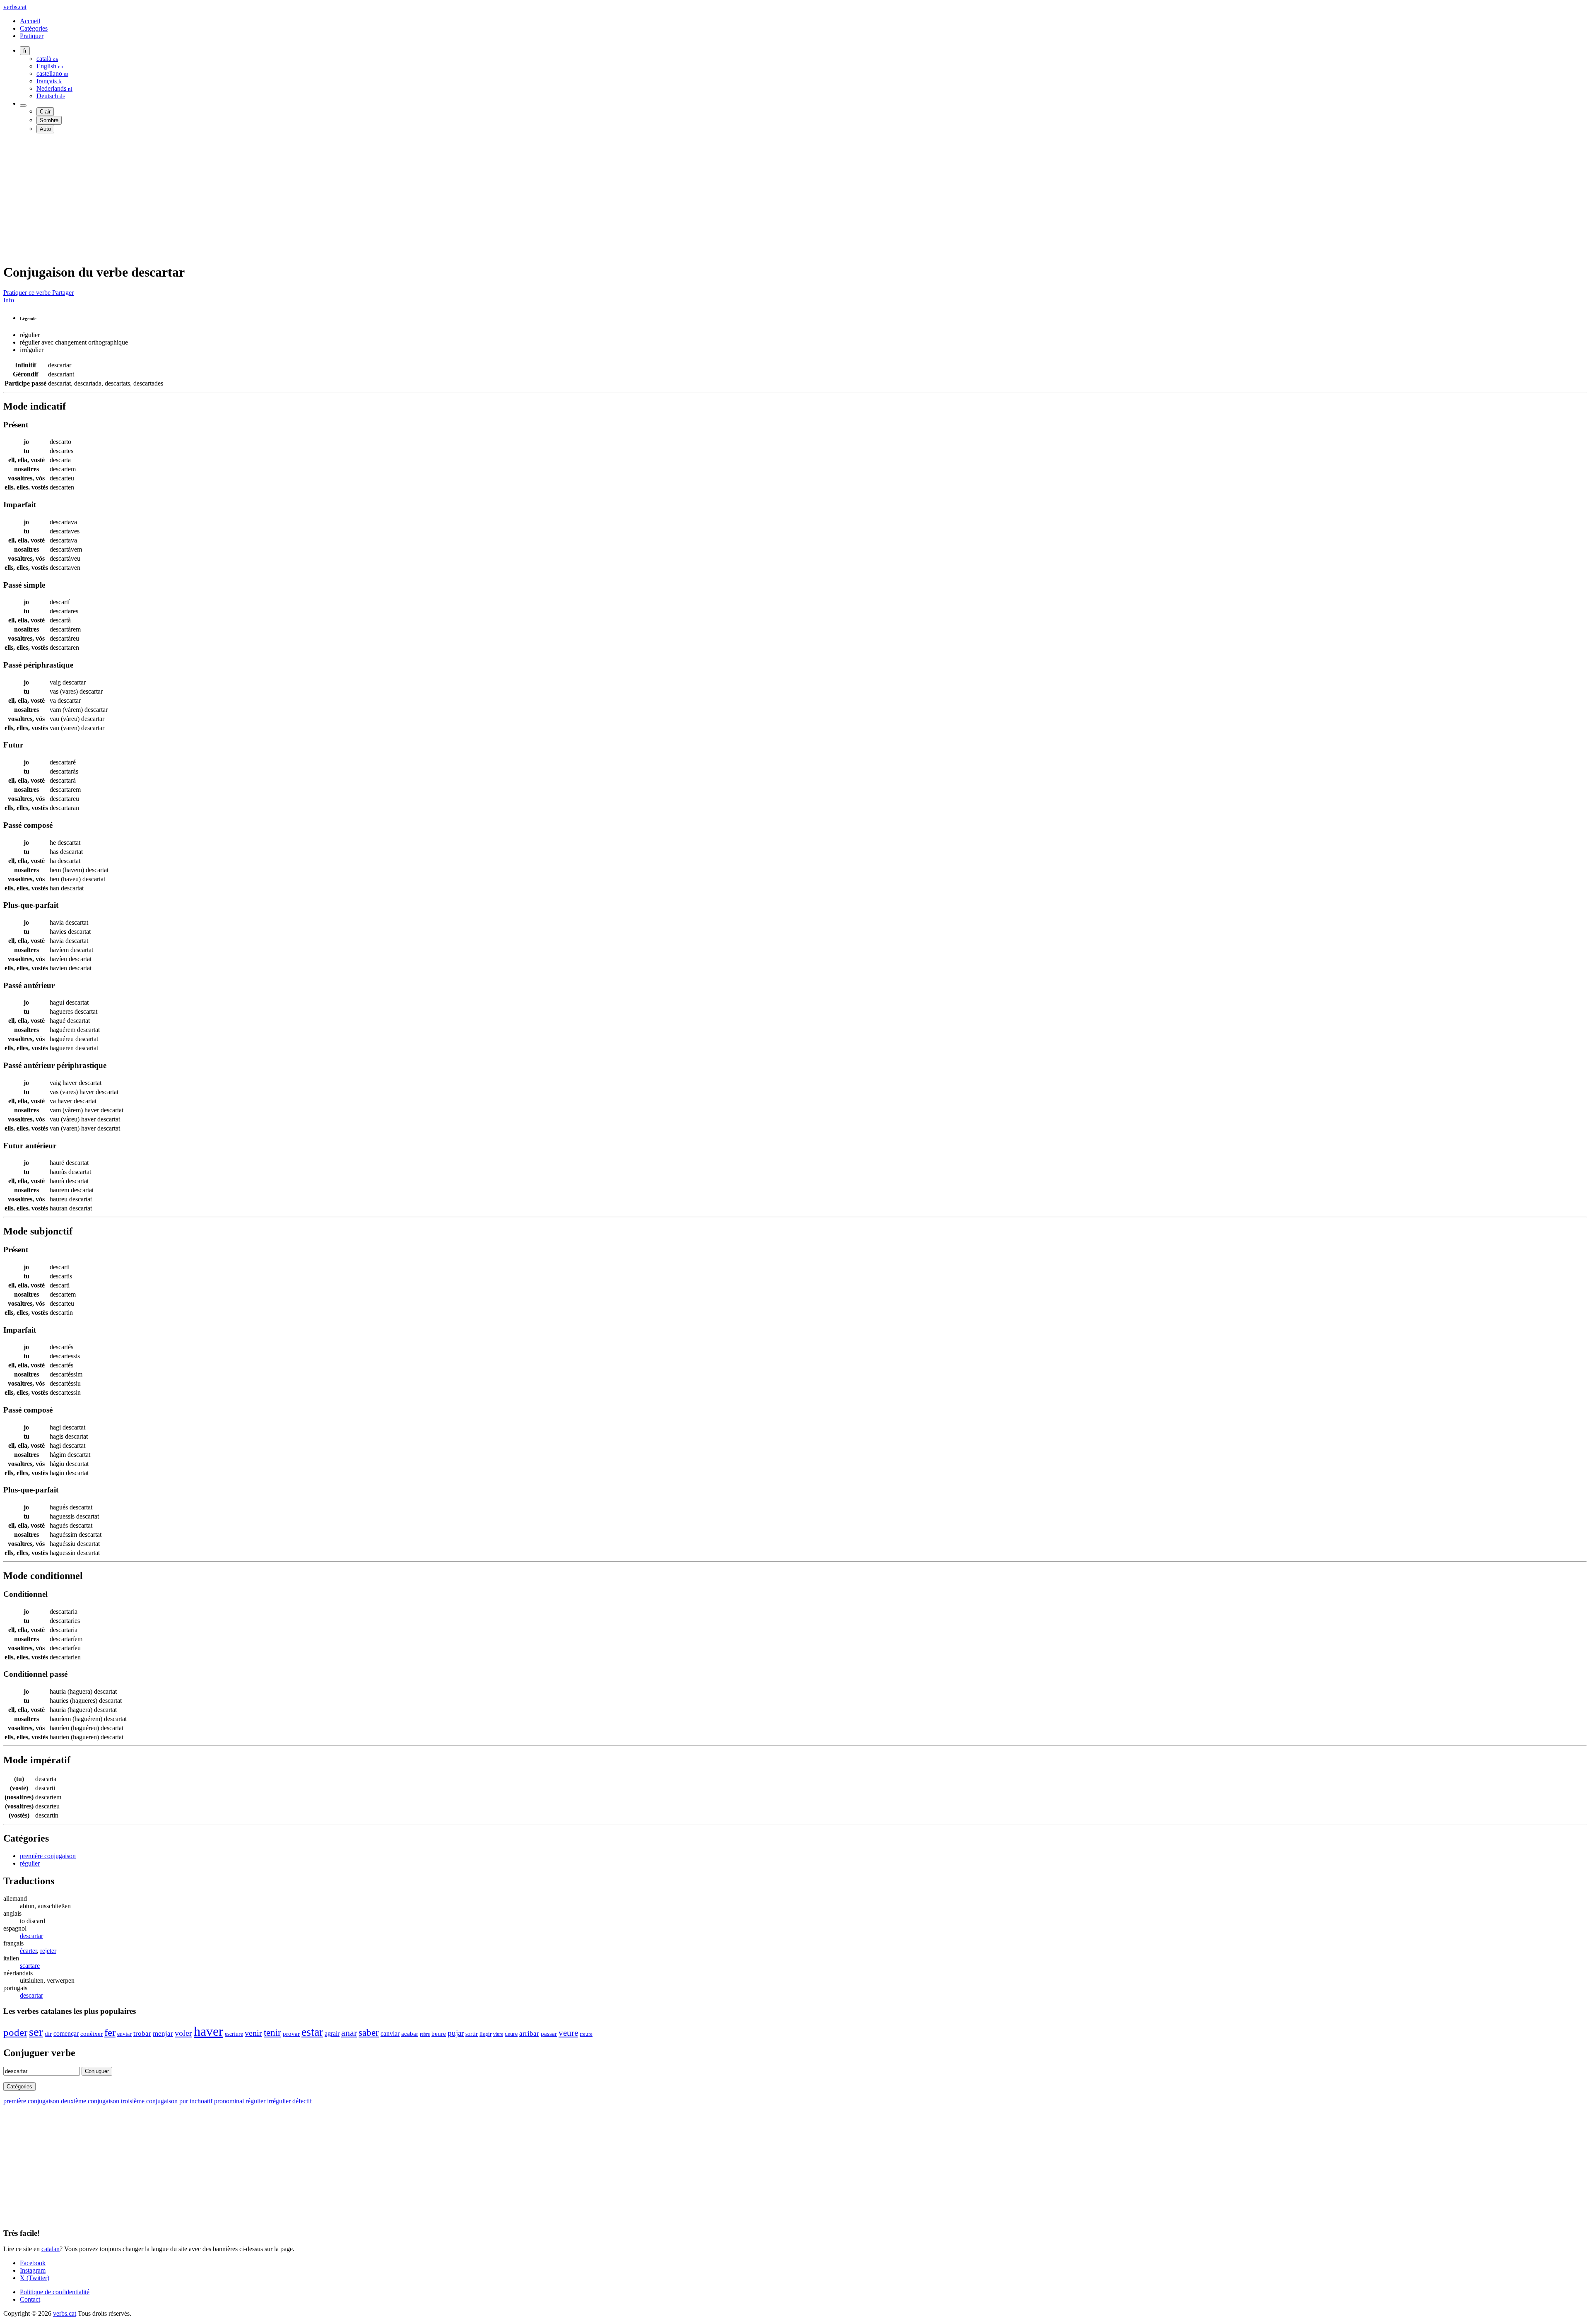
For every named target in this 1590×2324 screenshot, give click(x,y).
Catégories (34, 28)
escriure (234, 2034)
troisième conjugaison (149, 2101)
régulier (30, 1863)
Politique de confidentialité (55, 2292)
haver (208, 2031)
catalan (51, 2249)
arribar (529, 2033)
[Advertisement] (252, 198)
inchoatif (201, 2101)
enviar (124, 2034)
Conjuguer (97, 2071)
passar (549, 2033)
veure (568, 2033)
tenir (272, 2032)
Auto (45, 129)
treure (586, 2034)
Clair (45, 112)
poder (15, 2032)
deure (511, 2034)
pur (184, 2101)
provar (291, 2034)
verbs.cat (15, 7)
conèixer (92, 2033)
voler (183, 2033)
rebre (425, 2034)
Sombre (49, 120)
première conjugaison (48, 1856)
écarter (28, 1951)
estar (312, 2032)
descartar (31, 1936)
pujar (456, 2033)
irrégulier (279, 2101)
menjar (163, 2033)
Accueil (30, 21)
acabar (410, 2034)
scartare (30, 1966)
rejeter (48, 1951)
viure (498, 2034)
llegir (485, 2034)
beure (439, 2034)
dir (48, 2034)
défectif (302, 2101)
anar (349, 2033)
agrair (332, 2033)
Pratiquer (32, 36)
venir (253, 2033)
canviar (390, 2033)
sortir (472, 2034)
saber (369, 2032)
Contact (30, 2299)
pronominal (229, 2101)
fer (110, 2032)
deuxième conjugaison (90, 2101)
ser (36, 2032)
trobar (142, 2033)
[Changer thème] (23, 106)
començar (66, 2033)
